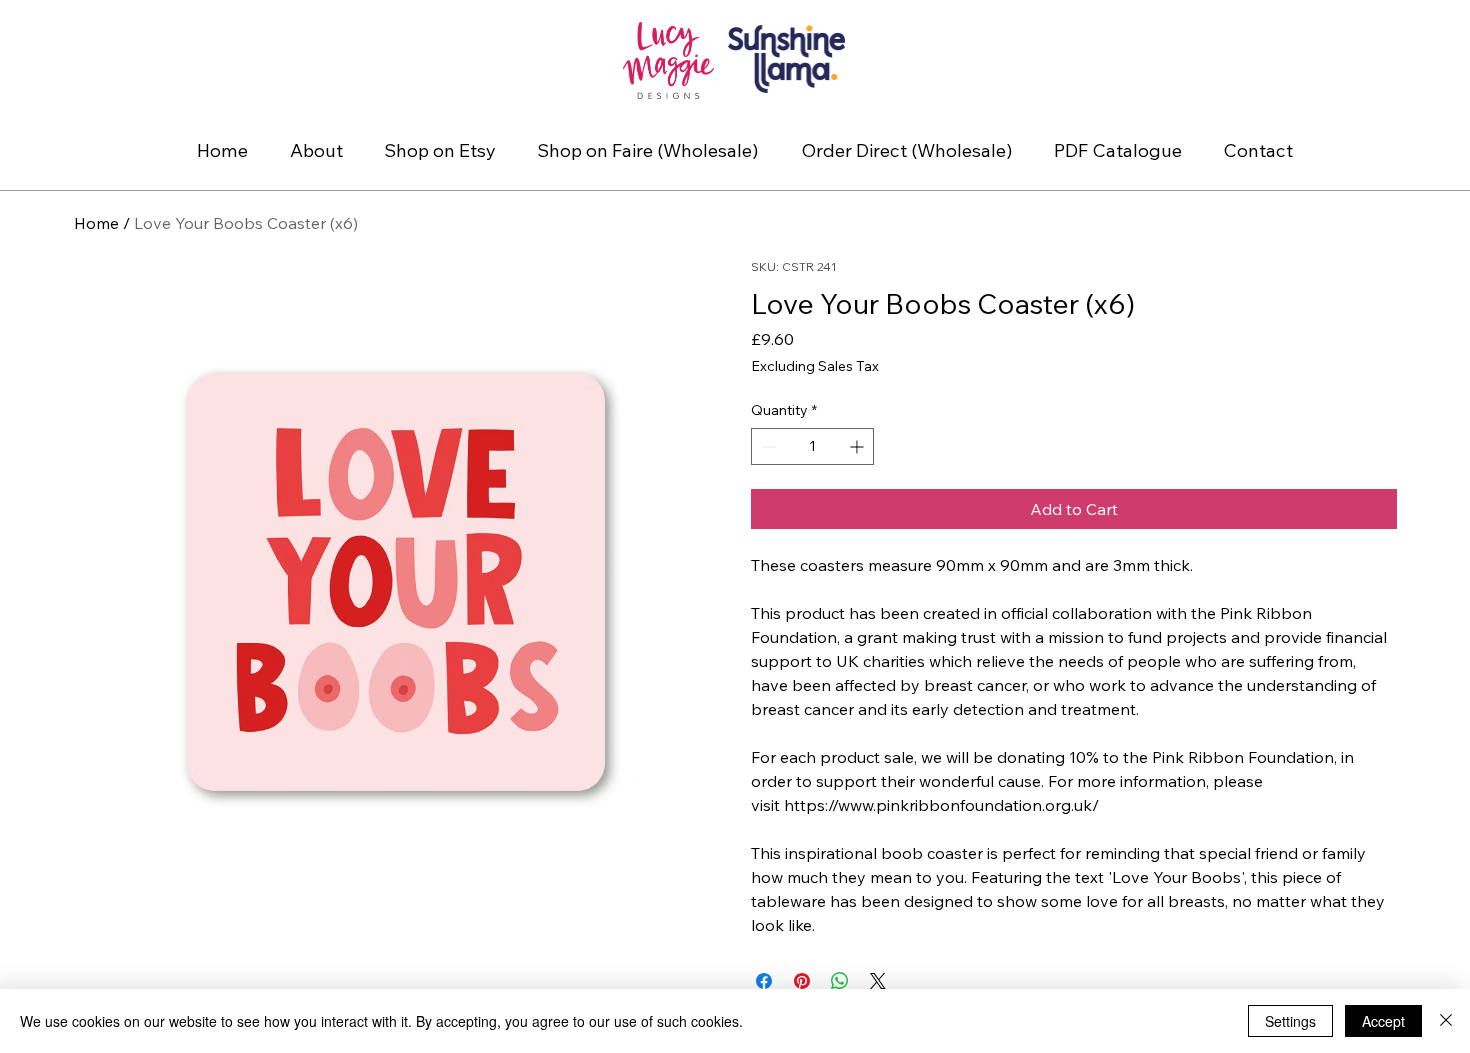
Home (96, 223)
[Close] (1446, 1021)
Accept (1383, 1021)
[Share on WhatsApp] (840, 981)
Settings (1290, 1021)
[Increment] (858, 446)
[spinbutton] (812, 446)
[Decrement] (766, 446)
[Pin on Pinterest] (802, 981)
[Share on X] (878, 981)
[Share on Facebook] (764, 981)
